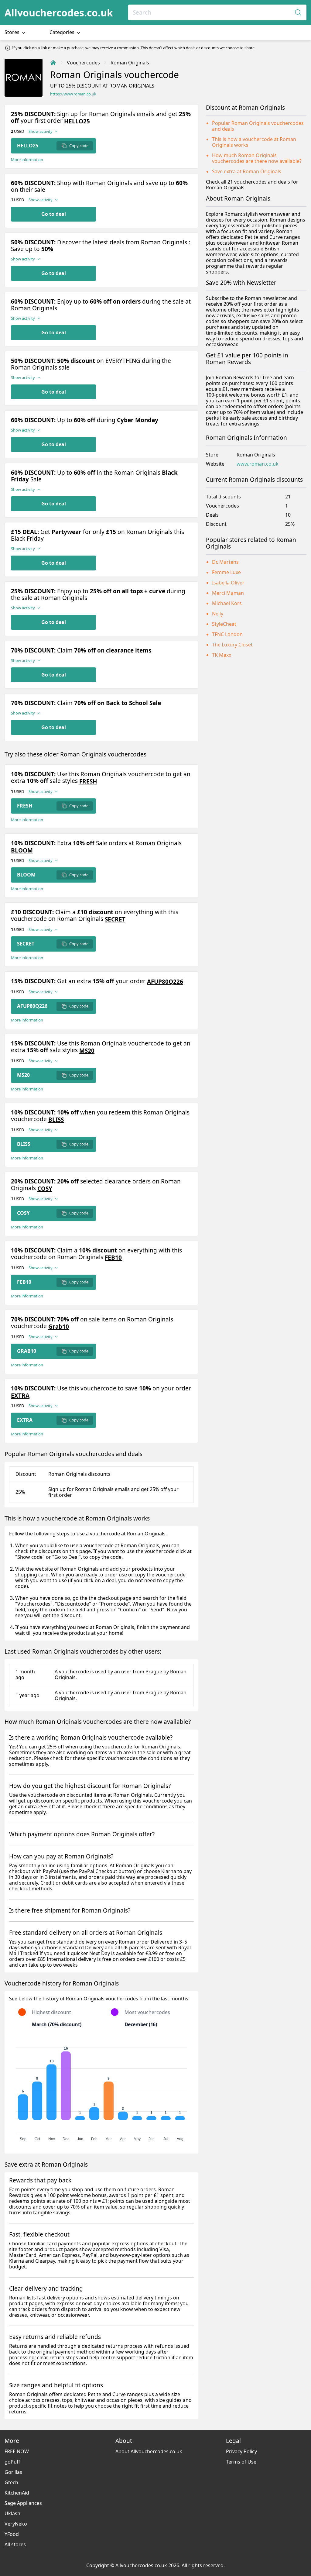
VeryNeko (16, 2524)
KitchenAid (17, 2493)
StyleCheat (224, 624)
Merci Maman (228, 593)
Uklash (12, 2513)
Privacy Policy (241, 2451)
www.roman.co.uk (258, 464)
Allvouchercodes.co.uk (59, 13)
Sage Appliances (23, 2503)
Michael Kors (227, 603)
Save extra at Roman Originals (247, 171)
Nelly (218, 614)
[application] (101, 2091)
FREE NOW (17, 2451)
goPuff (12, 2462)
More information (27, 160)
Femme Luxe (226, 572)
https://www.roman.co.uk (73, 94)
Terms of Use (241, 2462)
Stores (13, 32)
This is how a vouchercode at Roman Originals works (254, 142)
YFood (12, 2534)
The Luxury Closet (232, 645)
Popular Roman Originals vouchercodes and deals (258, 126)
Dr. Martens (225, 562)
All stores (15, 2544)
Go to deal (54, 214)
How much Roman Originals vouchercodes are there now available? (257, 158)
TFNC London (227, 634)
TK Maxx (222, 655)
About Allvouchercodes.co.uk (149, 2451)
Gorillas (13, 2472)
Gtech (11, 2482)
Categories (63, 32)
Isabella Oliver (228, 583)
